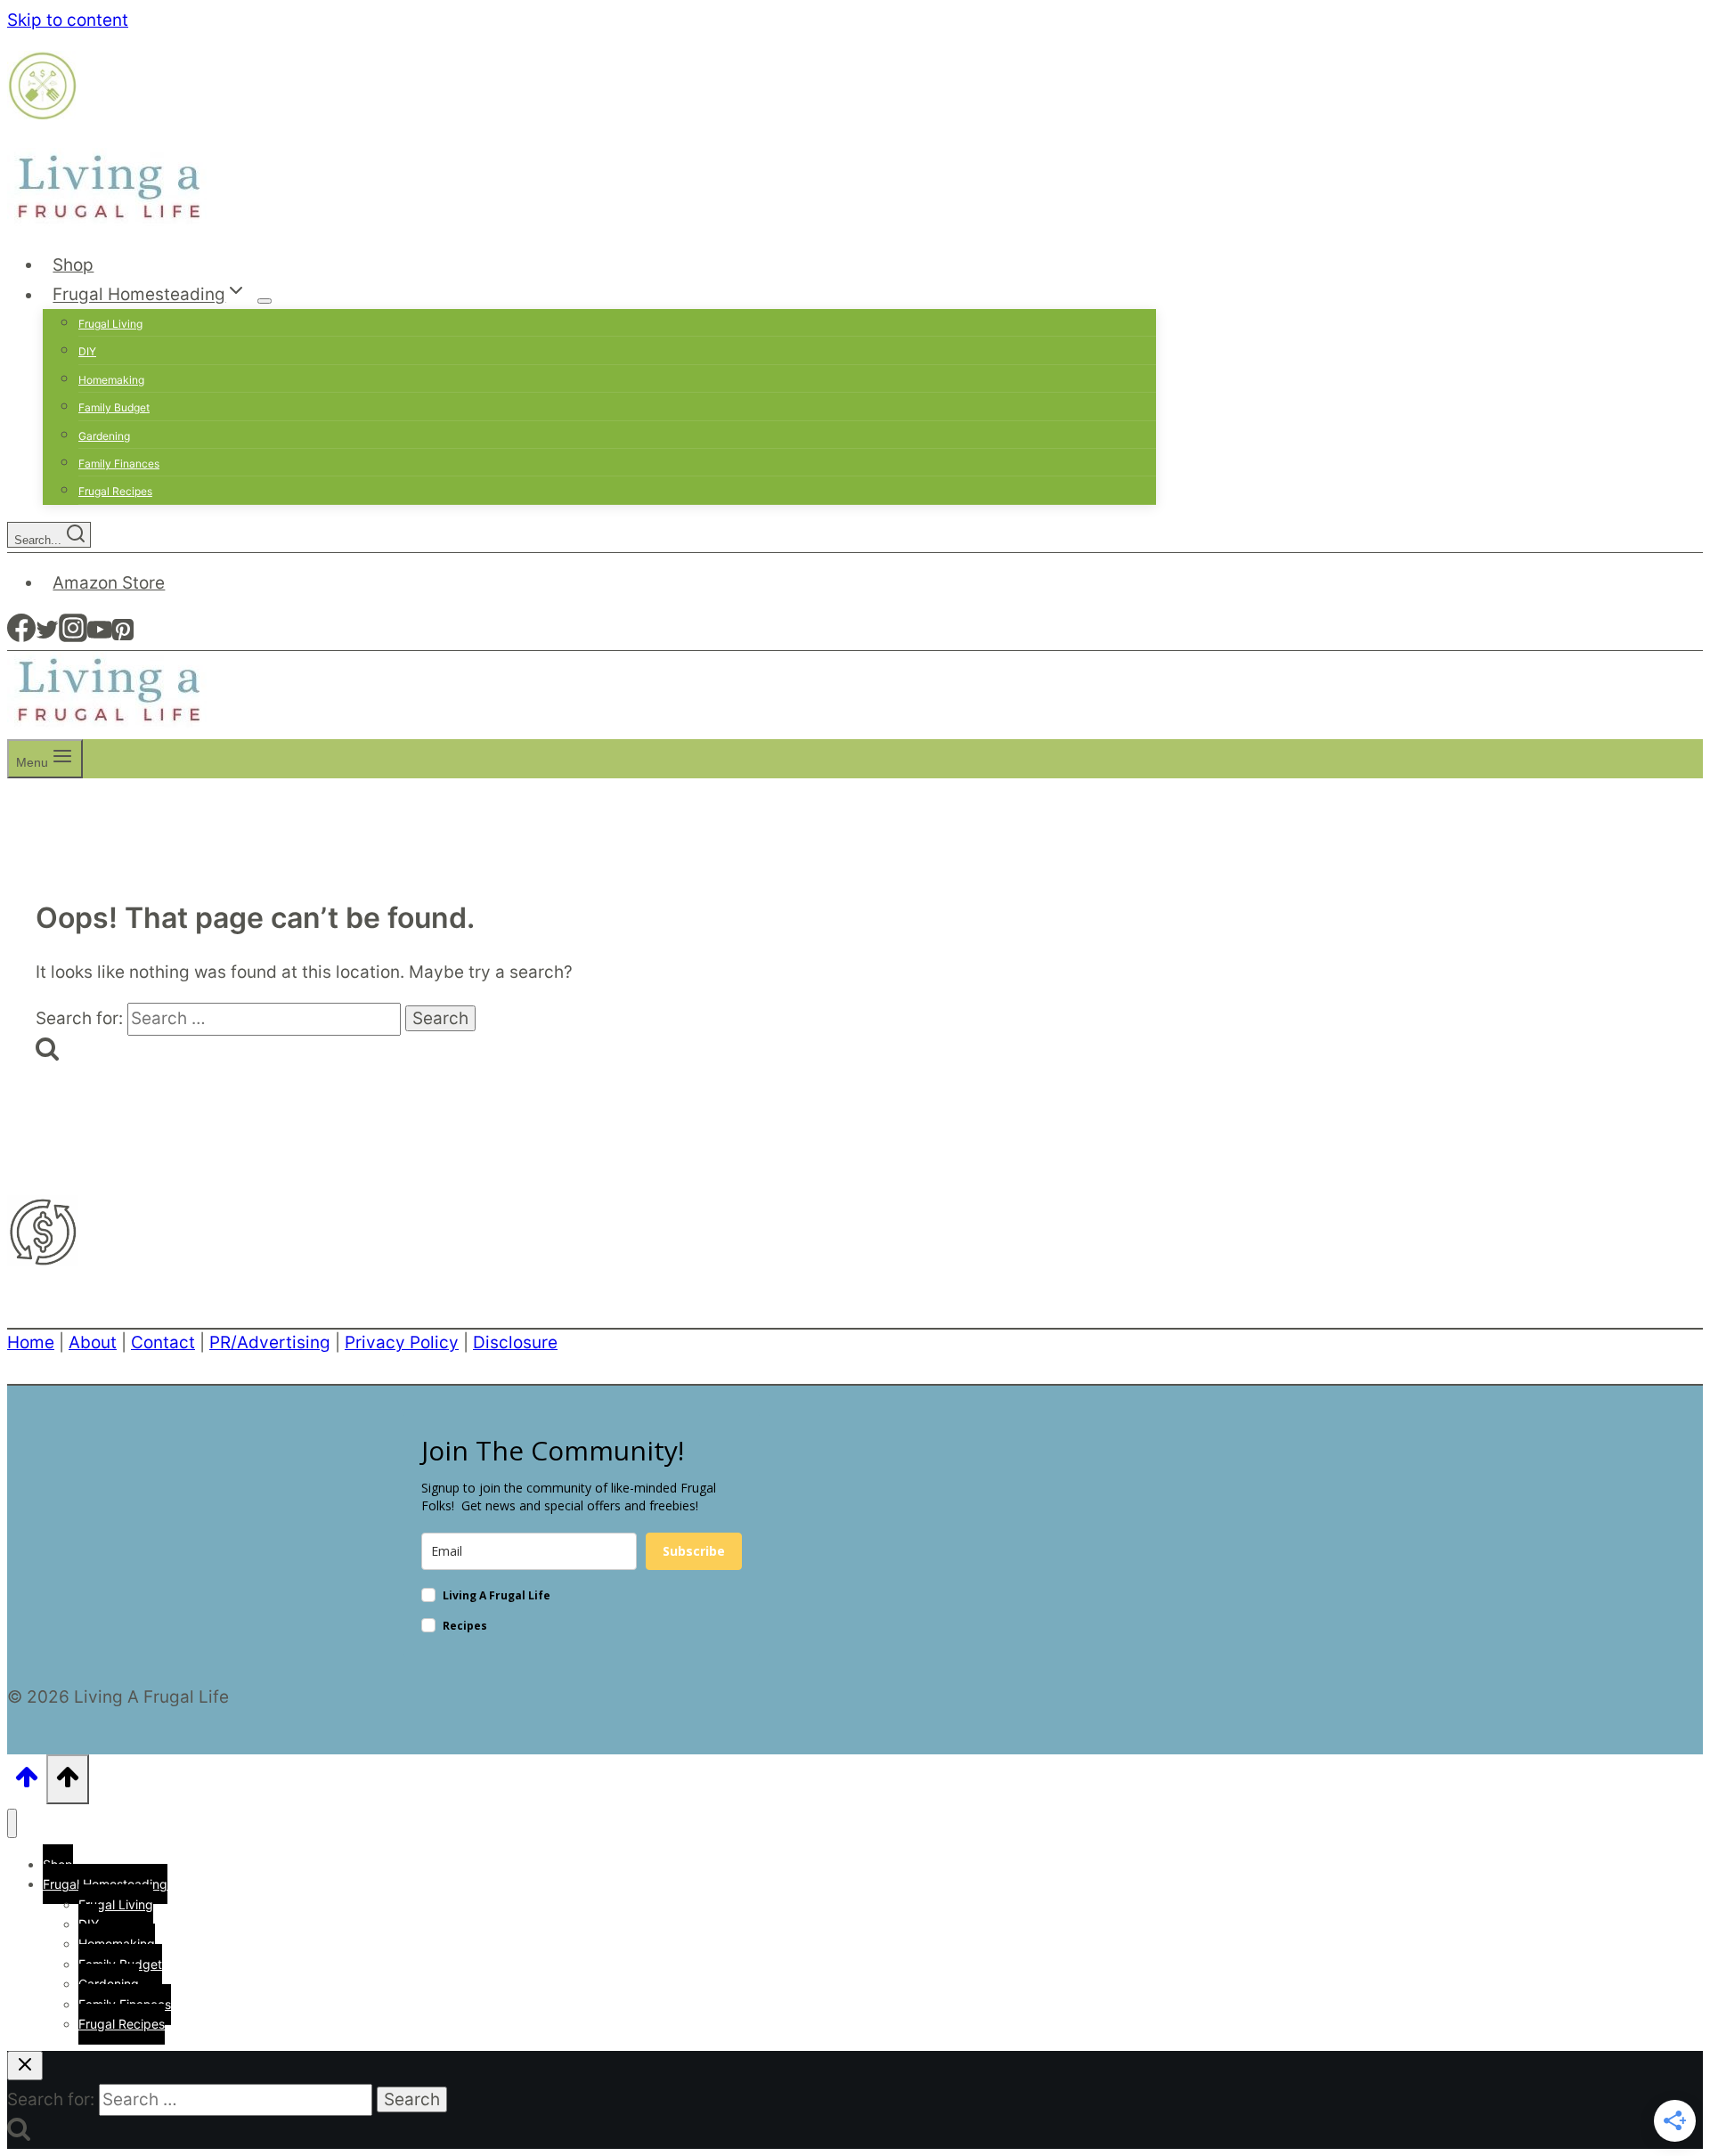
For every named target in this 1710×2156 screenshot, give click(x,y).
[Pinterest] (123, 636)
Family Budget (114, 407)
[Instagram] (73, 636)
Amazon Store (109, 583)
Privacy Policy (402, 1342)
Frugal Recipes (115, 491)
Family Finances (119, 464)
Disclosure (515, 1342)
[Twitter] (47, 636)
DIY (87, 351)
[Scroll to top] (27, 1782)
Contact (163, 1342)
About (93, 1342)
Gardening (104, 436)
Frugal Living (110, 324)
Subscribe (694, 1551)
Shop (73, 265)
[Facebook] (21, 636)
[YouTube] (100, 636)
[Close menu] (12, 1823)
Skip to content (68, 20)
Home (31, 1342)
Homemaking (111, 380)
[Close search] (25, 2066)
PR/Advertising (270, 1342)
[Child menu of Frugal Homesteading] (265, 301)
